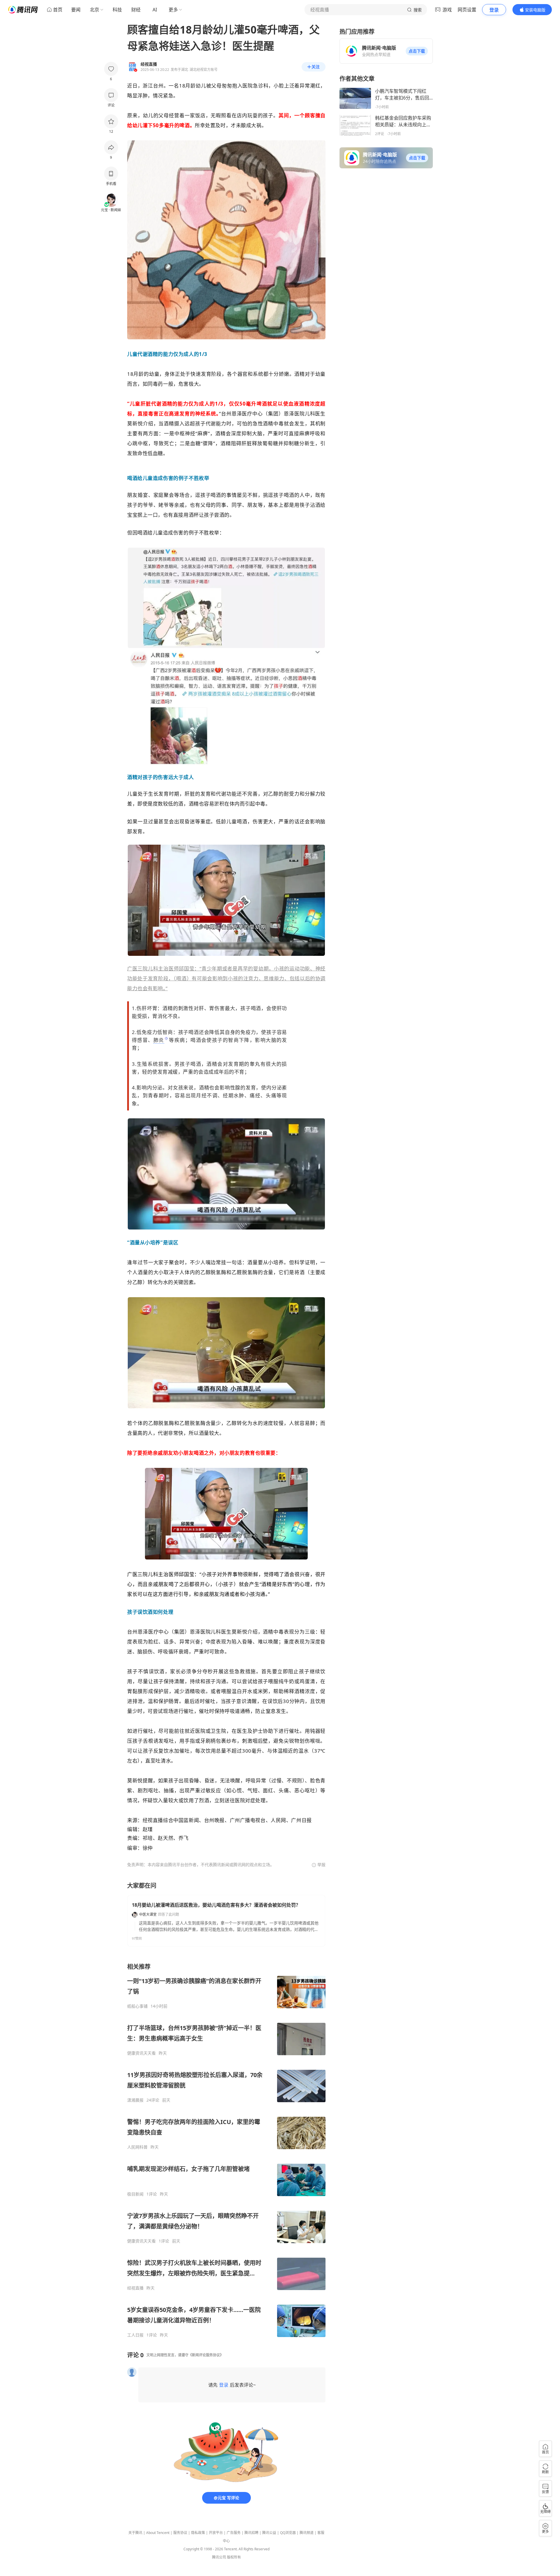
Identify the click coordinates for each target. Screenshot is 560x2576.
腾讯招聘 (251, 2533)
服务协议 (180, 2533)
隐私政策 (198, 2533)
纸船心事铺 (137, 2006)
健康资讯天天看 (141, 2053)
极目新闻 (135, 2194)
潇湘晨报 (135, 2100)
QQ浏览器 (288, 2533)
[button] (417, 51)
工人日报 (135, 2335)
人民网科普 (137, 2147)
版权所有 (234, 2557)
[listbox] (226, 2150)
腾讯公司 (219, 2557)
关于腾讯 (135, 2533)
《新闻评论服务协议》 (206, 2355)
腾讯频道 (307, 2533)
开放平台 (216, 2533)
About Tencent (158, 2533)
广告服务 (234, 2533)
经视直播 (135, 2288)
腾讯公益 (269, 2533)
